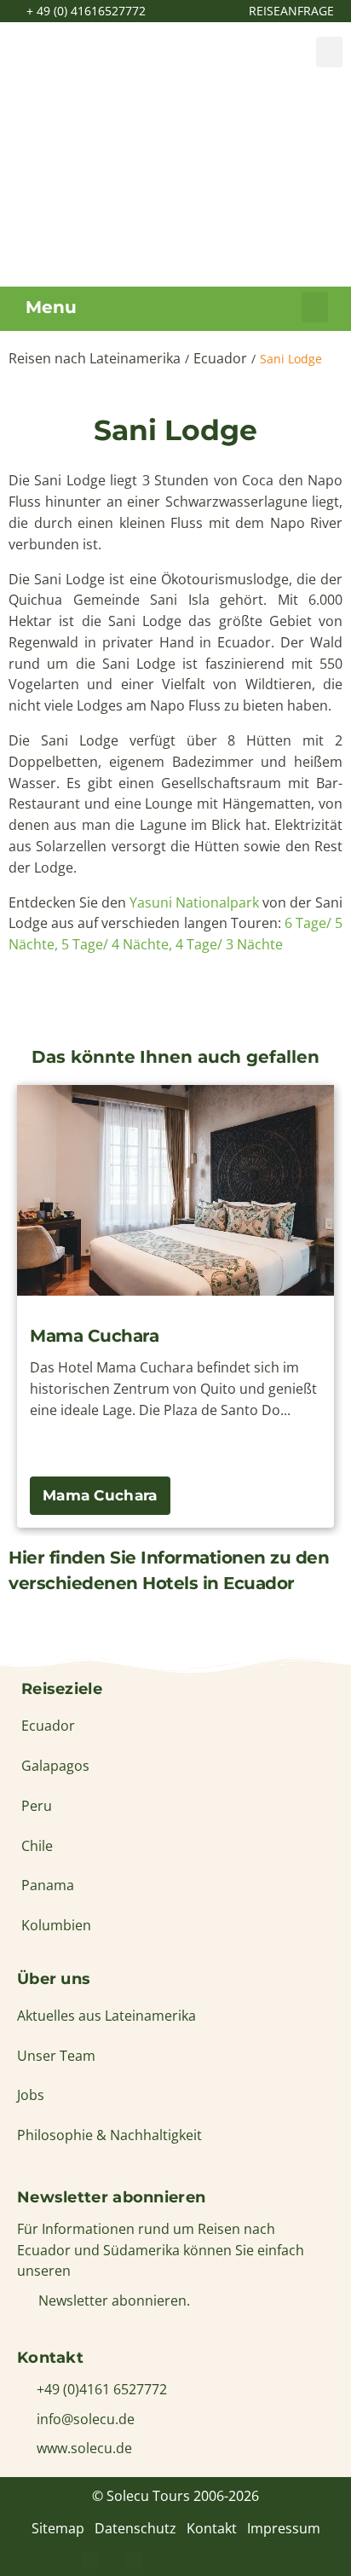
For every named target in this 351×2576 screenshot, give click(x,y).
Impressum (284, 2528)
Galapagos (55, 1766)
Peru (37, 1806)
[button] (329, 52)
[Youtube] (218, 2561)
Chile (37, 1846)
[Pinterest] (133, 2561)
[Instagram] (175, 2561)
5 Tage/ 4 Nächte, (117, 944)
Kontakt (212, 2528)
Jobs (31, 2095)
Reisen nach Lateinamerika (95, 358)
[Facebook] (90, 2561)
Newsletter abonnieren (111, 2197)
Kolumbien (56, 1925)
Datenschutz (135, 2528)
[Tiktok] (261, 2561)
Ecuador (220, 358)
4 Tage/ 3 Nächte (229, 944)
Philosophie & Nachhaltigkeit (109, 2135)
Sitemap (58, 2528)
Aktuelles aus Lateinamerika (106, 2016)
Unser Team (56, 2056)
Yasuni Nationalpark (196, 902)
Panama (48, 1885)
